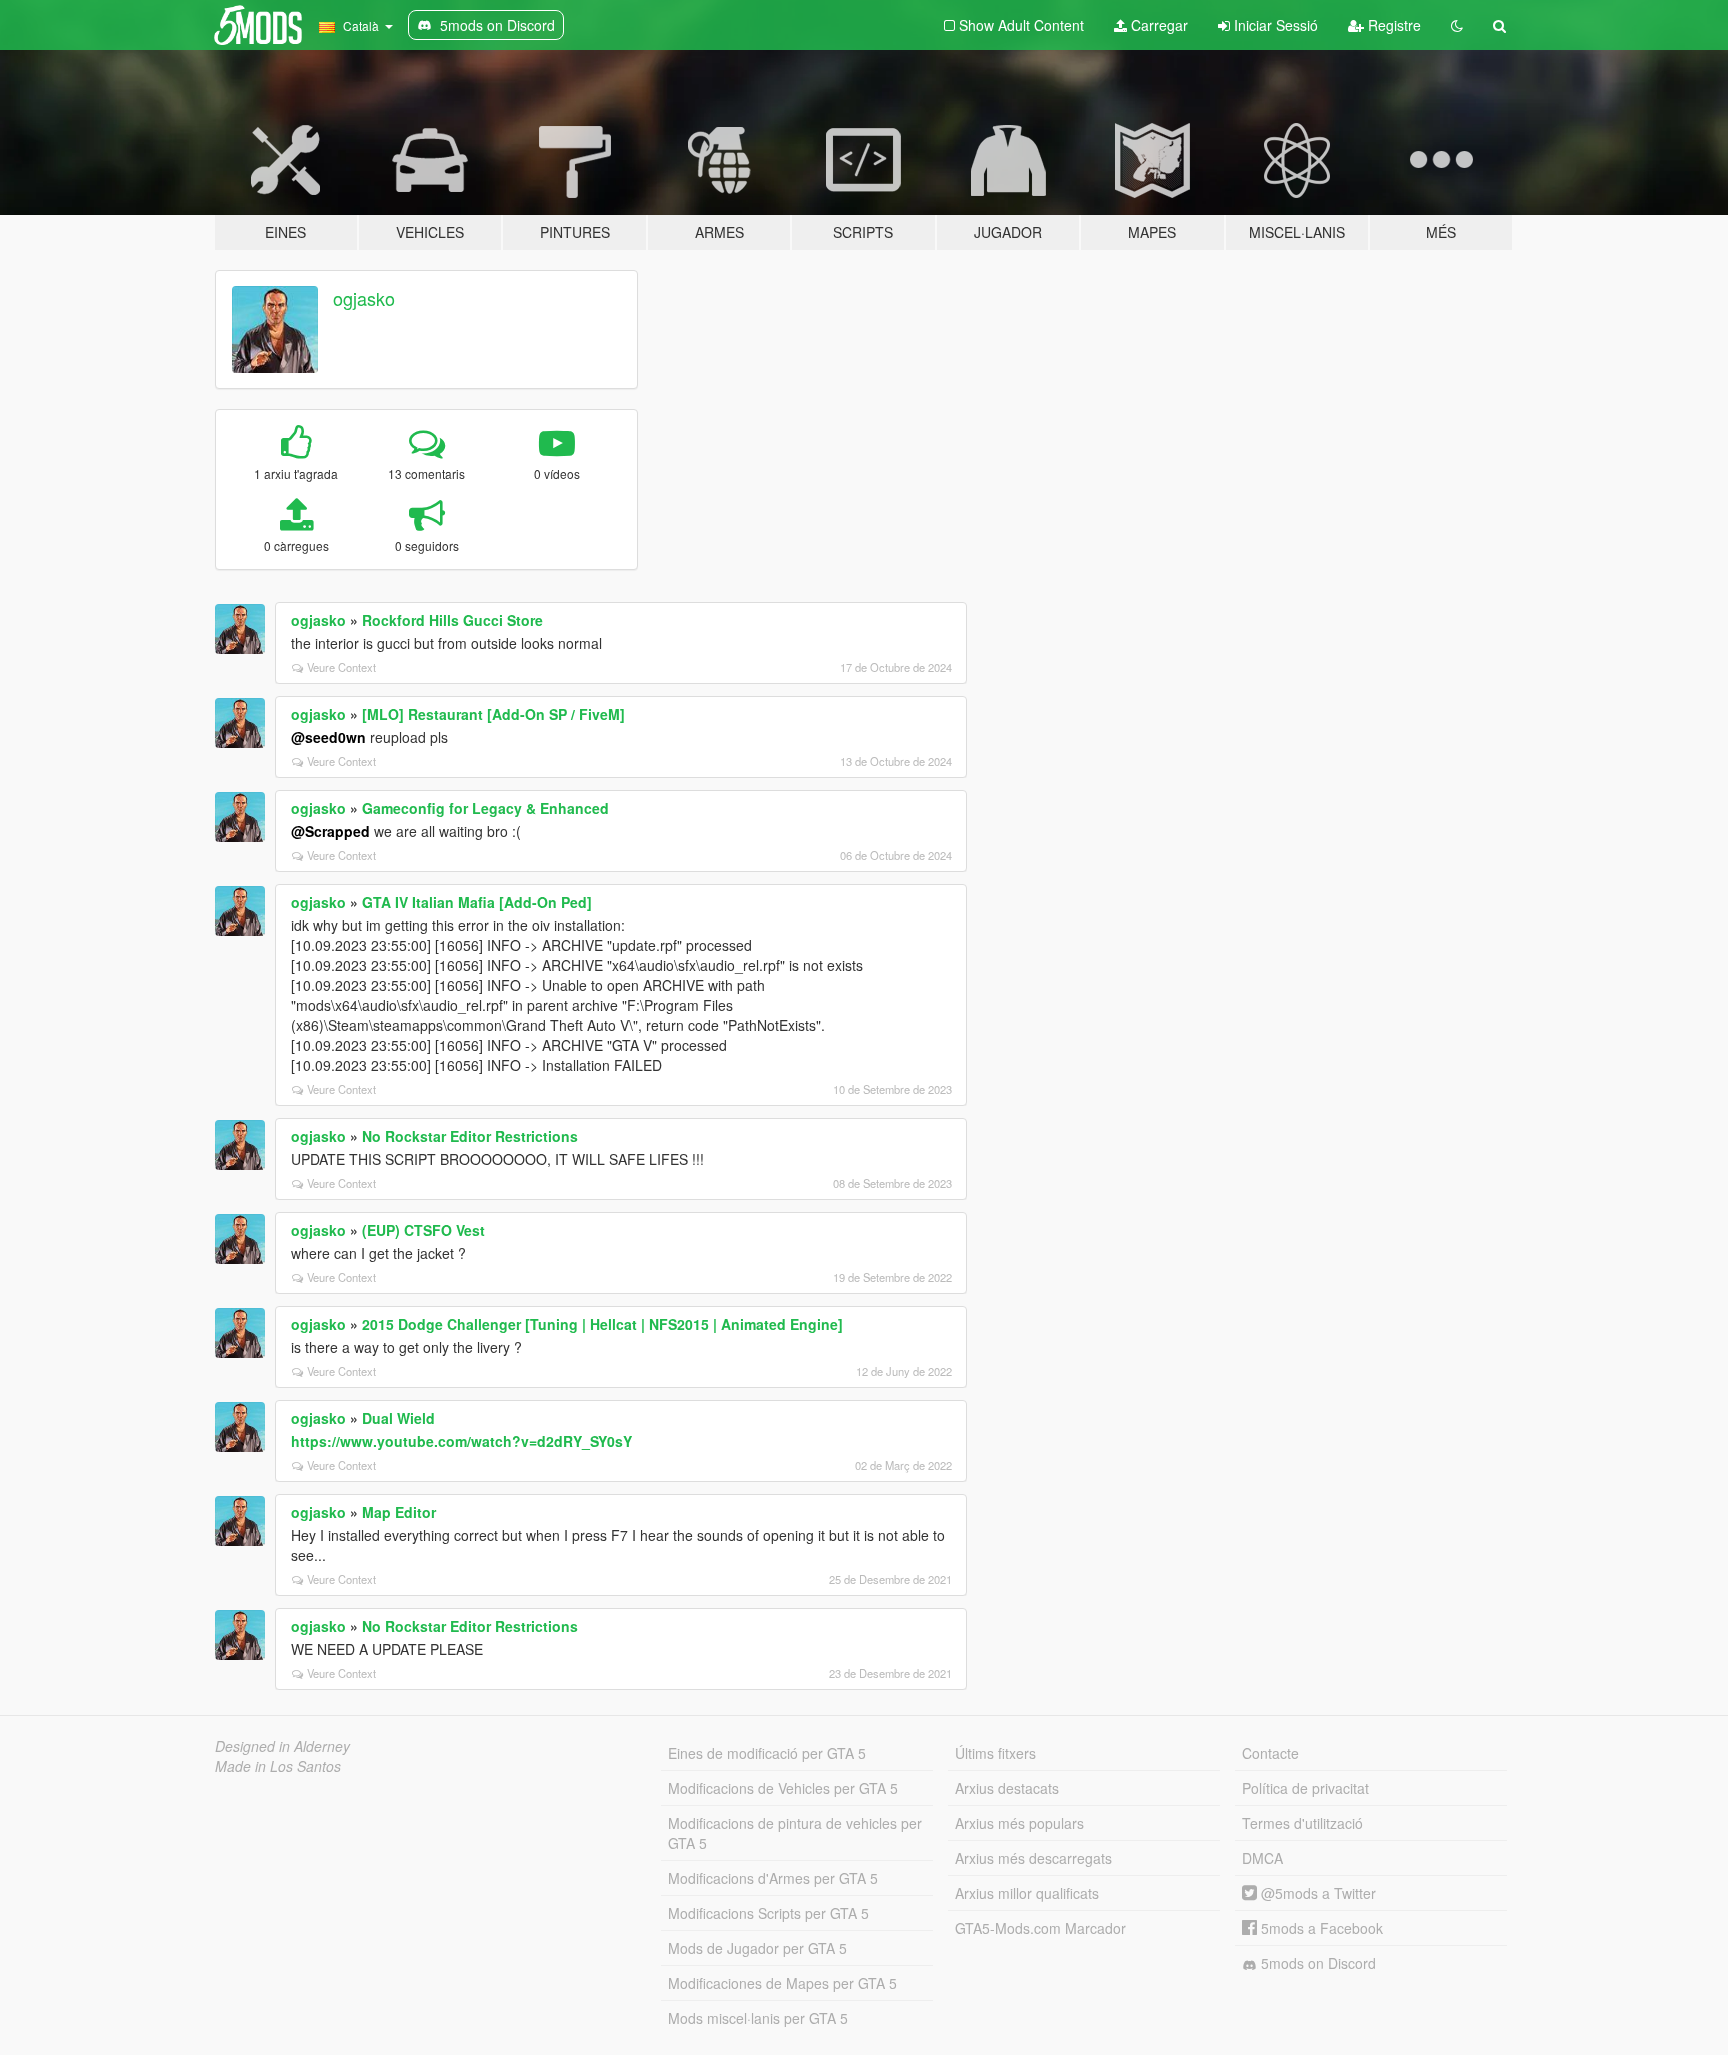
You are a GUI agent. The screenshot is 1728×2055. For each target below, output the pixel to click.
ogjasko (364, 298)
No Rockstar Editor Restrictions (470, 1136)
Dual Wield (398, 1418)
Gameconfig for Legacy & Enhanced (485, 808)
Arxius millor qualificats (1027, 1893)
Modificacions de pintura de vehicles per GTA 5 (795, 1833)
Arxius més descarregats (1033, 1858)
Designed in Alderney (282, 1746)
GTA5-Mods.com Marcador (1040, 1928)
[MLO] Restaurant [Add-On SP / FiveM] (493, 714)
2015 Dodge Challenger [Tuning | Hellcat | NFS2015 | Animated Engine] (602, 1324)
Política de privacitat (1305, 1788)
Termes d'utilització (1302, 1823)
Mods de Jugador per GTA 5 (757, 1948)
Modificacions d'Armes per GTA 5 (773, 1878)
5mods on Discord (1316, 1963)
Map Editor (399, 1512)
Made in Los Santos (278, 1766)
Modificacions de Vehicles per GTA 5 (783, 1788)
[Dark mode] (1457, 25)
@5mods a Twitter (1316, 1893)
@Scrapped (330, 831)
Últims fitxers (995, 1753)
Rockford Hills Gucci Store (452, 620)
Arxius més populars (1019, 1823)
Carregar (1157, 25)
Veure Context (341, 667)
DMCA (1262, 1858)
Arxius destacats (1007, 1788)
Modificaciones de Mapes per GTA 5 (782, 1983)
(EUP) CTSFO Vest (423, 1230)
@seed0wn (328, 737)
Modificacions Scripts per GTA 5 (768, 1913)
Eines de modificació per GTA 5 (767, 1753)
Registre (1392, 25)
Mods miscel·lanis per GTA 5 (758, 2018)
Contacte (1270, 1753)
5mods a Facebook (1320, 1928)
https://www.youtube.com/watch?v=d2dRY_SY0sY (461, 1441)
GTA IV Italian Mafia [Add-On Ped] (477, 902)
